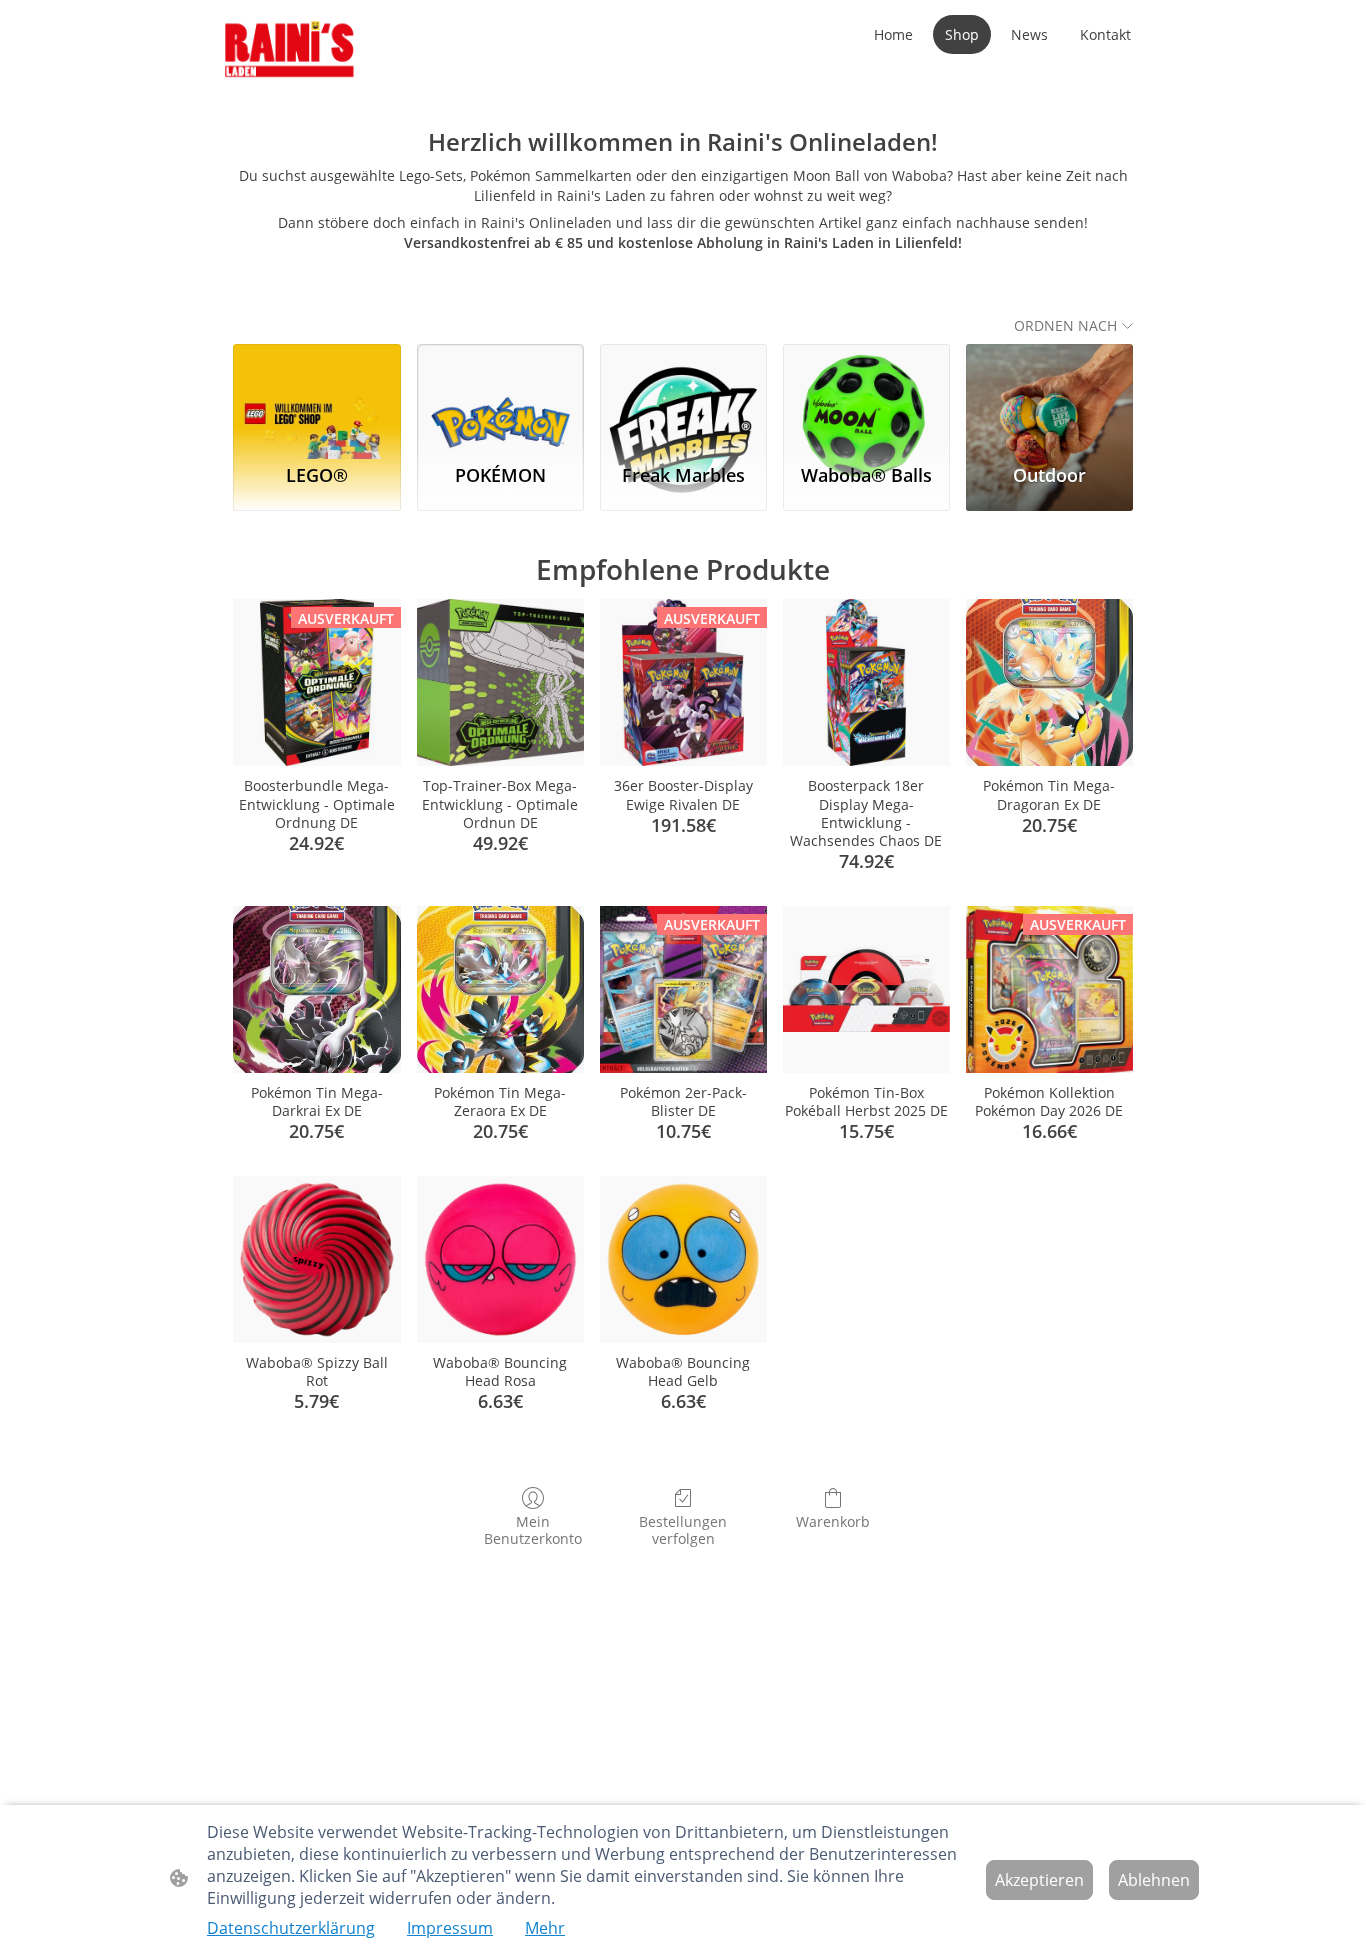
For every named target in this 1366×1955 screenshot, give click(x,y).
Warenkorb (833, 1521)
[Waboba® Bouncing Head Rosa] (500, 1259)
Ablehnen (1154, 1880)
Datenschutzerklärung (291, 1928)
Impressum (450, 1928)
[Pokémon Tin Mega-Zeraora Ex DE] (500, 989)
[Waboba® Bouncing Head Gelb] (683, 1259)
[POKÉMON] (500, 395)
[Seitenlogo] (289, 50)
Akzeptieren (1039, 1880)
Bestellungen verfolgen (683, 1530)
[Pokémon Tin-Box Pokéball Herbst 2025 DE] (866, 989)
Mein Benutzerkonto (533, 1530)
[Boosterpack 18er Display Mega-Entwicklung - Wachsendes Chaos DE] (866, 682)
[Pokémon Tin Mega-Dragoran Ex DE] (1049, 682)
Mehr (545, 1928)
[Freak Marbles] (683, 395)
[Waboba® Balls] (866, 395)
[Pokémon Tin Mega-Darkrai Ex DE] (316, 989)
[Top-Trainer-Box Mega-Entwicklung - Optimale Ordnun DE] (500, 682)
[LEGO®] (316, 395)
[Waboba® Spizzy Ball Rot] (316, 1259)
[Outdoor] (1049, 395)
